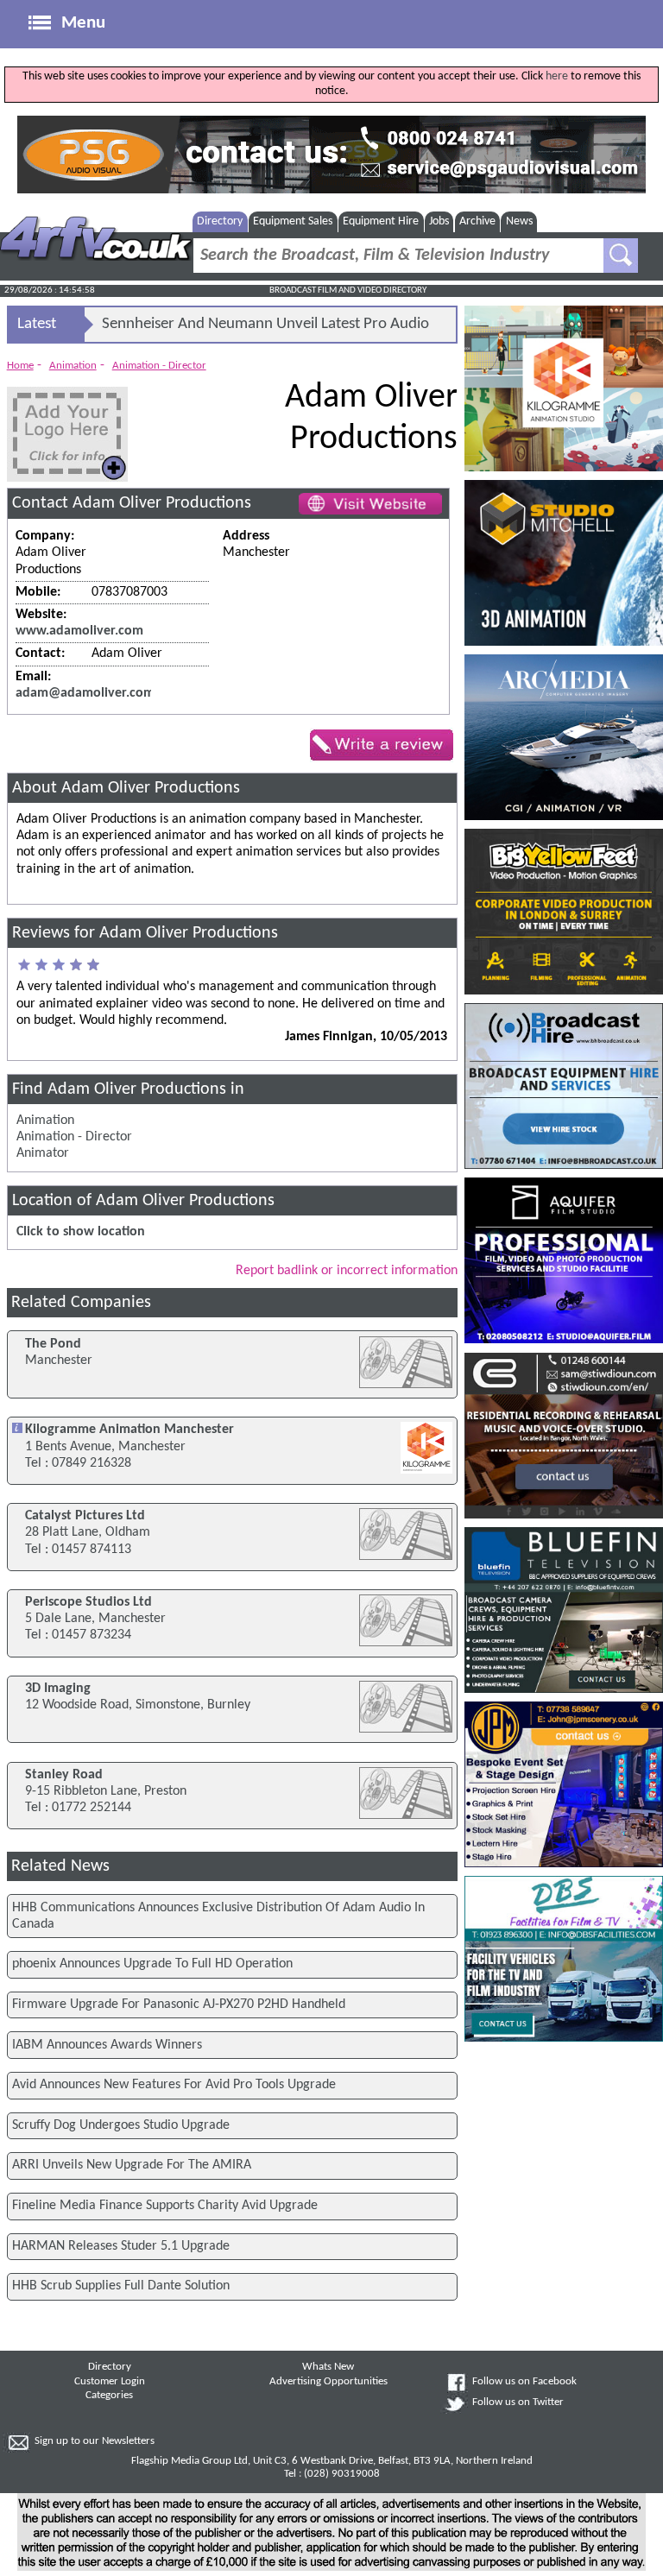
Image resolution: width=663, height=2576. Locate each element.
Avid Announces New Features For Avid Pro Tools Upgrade (174, 2085)
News (519, 221)
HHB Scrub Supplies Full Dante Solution (121, 2286)
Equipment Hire (381, 221)
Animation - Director (159, 366)
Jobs (439, 221)
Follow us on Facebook (524, 2382)
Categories (109, 2396)
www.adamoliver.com (79, 631)
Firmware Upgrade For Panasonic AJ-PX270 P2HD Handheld (179, 2005)
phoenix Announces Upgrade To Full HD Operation (152, 1964)
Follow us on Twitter (518, 2402)
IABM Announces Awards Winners (107, 2045)
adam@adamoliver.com (85, 693)
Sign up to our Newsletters (95, 2441)
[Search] (621, 256)
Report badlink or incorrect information (347, 1271)
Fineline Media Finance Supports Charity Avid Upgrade (165, 2206)
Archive (477, 221)
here (557, 76)
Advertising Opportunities (328, 2382)
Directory (220, 221)
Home (20, 366)
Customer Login (110, 2382)
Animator (43, 1153)
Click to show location (81, 1232)
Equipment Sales (293, 221)
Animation (73, 366)
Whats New (328, 2367)
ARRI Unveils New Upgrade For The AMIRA (132, 2165)
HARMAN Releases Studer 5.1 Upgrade (121, 2246)
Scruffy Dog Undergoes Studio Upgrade (121, 2125)
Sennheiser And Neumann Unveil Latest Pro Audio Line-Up (265, 329)
